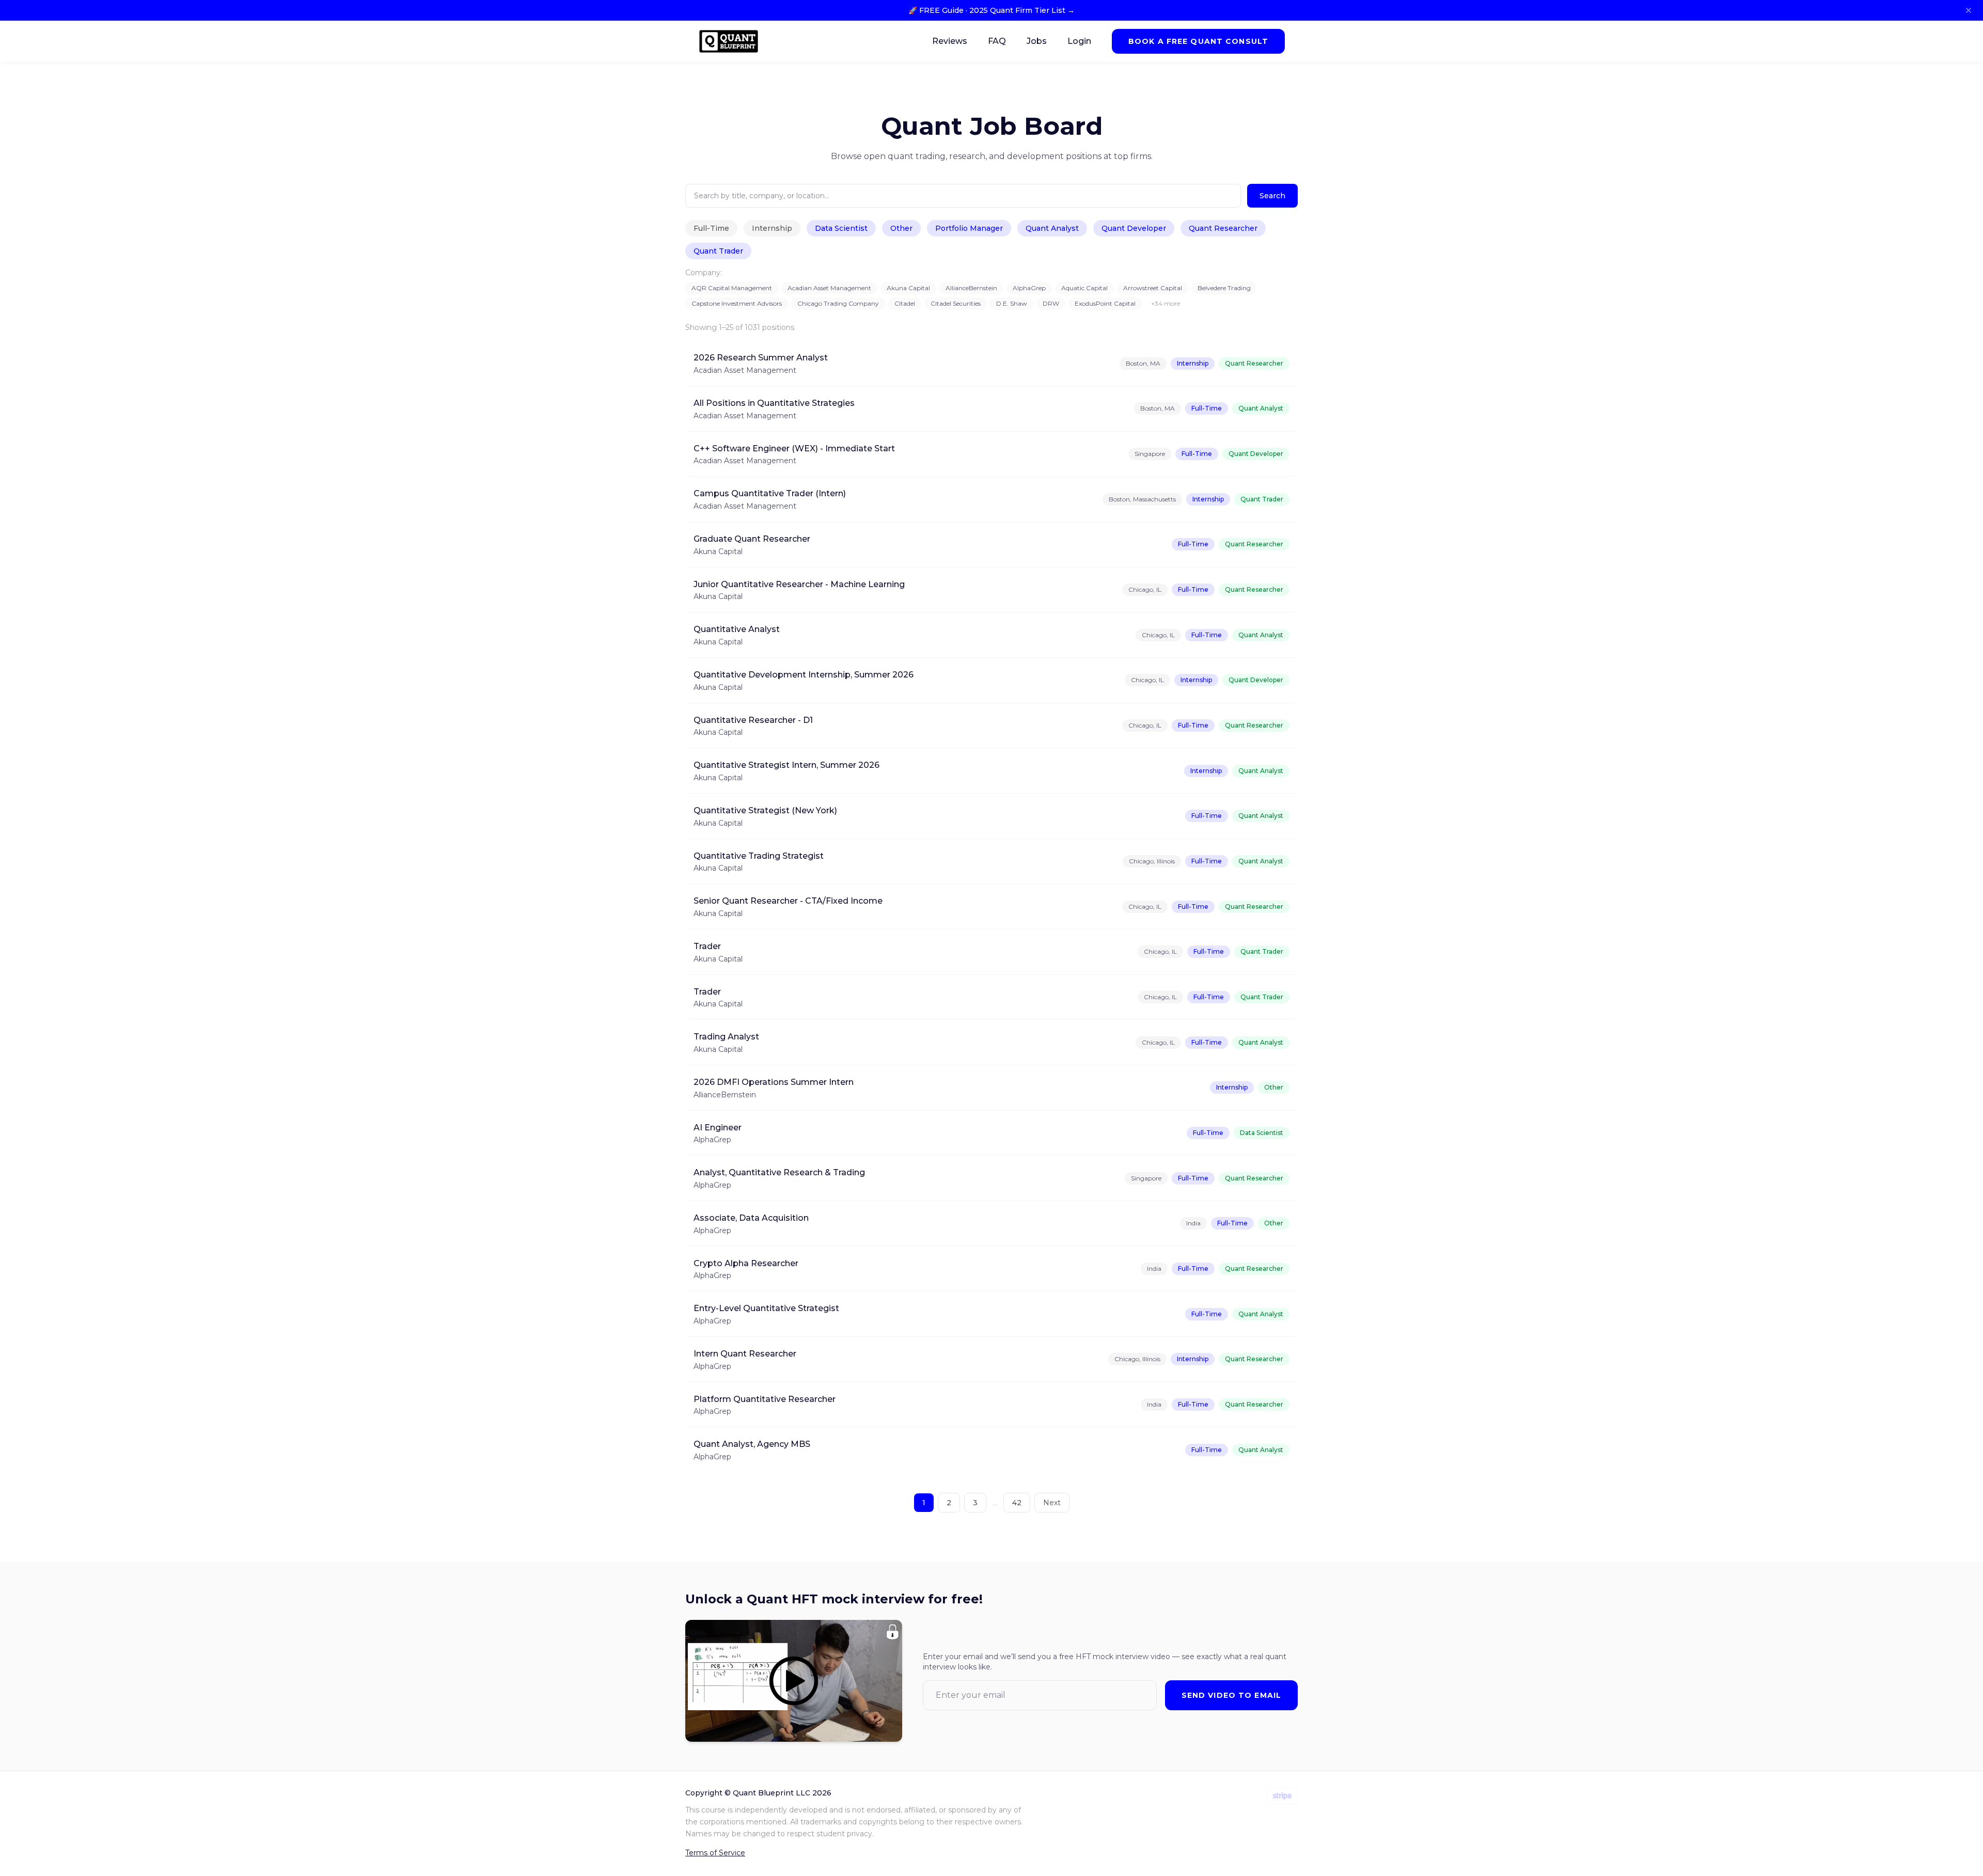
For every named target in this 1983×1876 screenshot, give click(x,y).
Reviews (950, 41)
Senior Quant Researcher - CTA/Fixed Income (788, 901)
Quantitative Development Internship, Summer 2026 (804, 675)
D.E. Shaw (1012, 303)
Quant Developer (1134, 228)
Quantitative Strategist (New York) (765, 810)
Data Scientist (841, 228)
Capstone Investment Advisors (737, 303)
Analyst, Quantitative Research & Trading (779, 1172)
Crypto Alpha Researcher (746, 1263)
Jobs (1037, 41)
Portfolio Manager (969, 228)
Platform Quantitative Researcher (765, 1399)
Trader (707, 946)
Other (901, 228)
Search (1272, 196)
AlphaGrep (1029, 288)
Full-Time (711, 228)
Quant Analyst (1052, 228)
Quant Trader (718, 251)
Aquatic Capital (1084, 288)
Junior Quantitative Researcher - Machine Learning (799, 584)
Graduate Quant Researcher (752, 539)
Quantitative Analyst (737, 629)
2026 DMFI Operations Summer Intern (774, 1082)
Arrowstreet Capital (1153, 288)
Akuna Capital (908, 288)
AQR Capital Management (732, 288)
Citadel (905, 303)
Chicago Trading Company (838, 303)
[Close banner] (1969, 10)
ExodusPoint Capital (1105, 303)
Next (1052, 1503)
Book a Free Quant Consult (1198, 41)
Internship (772, 228)
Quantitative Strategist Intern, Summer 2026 (786, 765)
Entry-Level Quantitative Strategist (766, 1308)
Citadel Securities (956, 303)
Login (1079, 41)
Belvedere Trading (1224, 288)
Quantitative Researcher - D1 (753, 720)
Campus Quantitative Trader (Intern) (770, 493)
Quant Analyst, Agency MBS (752, 1444)
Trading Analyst (726, 1037)
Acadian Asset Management (829, 288)
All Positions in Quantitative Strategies (774, 403)
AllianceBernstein (971, 288)
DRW (1051, 303)
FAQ (997, 41)
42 (1017, 1503)
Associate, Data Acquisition (751, 1218)
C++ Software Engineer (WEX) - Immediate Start (794, 448)
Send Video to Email (1231, 1695)
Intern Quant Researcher (745, 1354)
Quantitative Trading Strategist (759, 856)
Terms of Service (715, 1853)
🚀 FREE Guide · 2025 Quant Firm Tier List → (991, 10)
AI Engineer (718, 1128)
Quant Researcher (1223, 228)
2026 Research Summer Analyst (761, 358)
